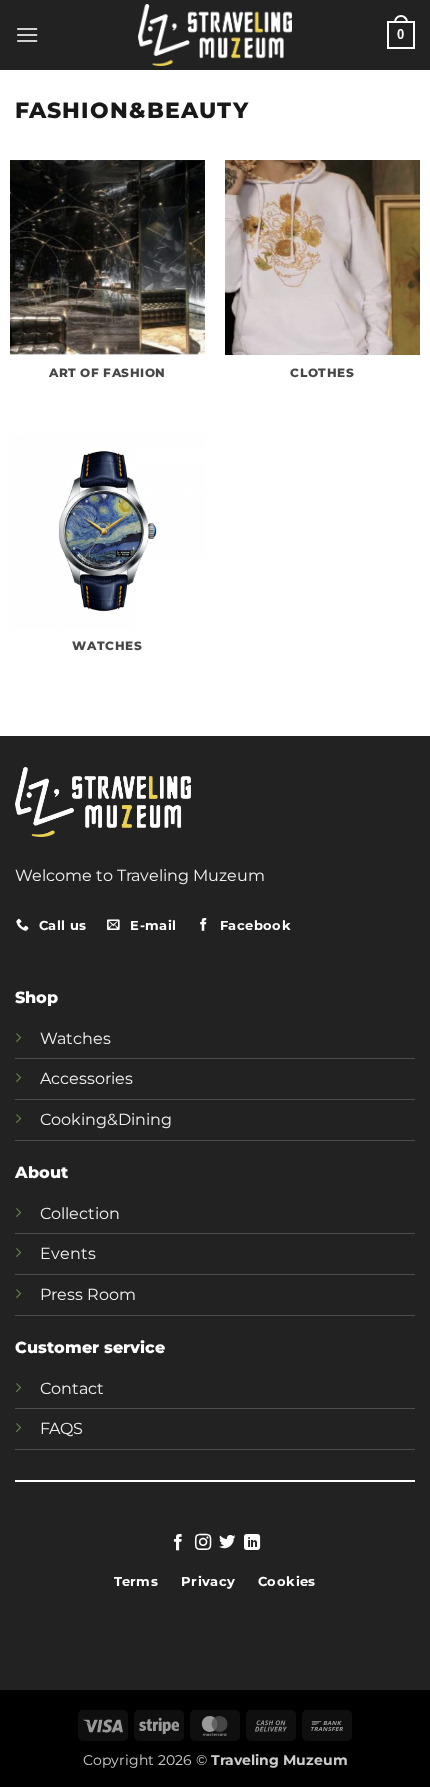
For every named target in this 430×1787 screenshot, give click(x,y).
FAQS (61, 1428)
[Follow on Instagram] (203, 1543)
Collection (80, 1213)
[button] (27, 34)
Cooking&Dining (106, 1119)
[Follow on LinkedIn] (252, 1543)
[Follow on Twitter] (227, 1543)
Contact (72, 1388)
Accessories (86, 1078)
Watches (75, 1038)
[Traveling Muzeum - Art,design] (215, 34)
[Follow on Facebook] (178, 1543)
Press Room (88, 1294)
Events (68, 1253)
